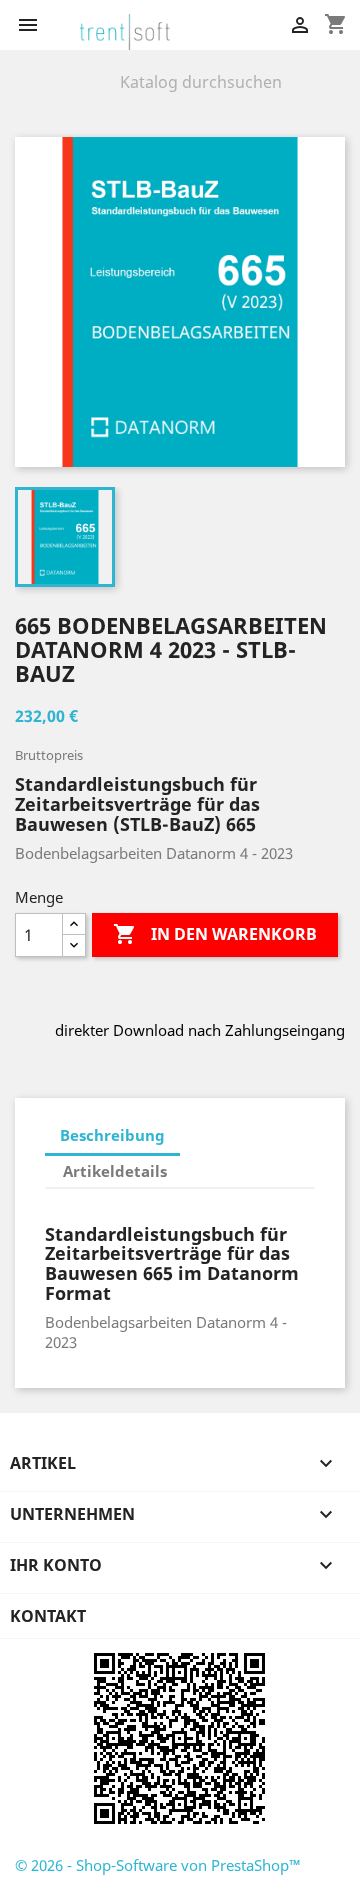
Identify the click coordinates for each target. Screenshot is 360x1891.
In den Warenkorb (215, 934)
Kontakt (48, 1616)
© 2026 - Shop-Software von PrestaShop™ (158, 1865)
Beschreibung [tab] (112, 1135)
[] (337, 96)
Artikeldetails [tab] (115, 1171)
